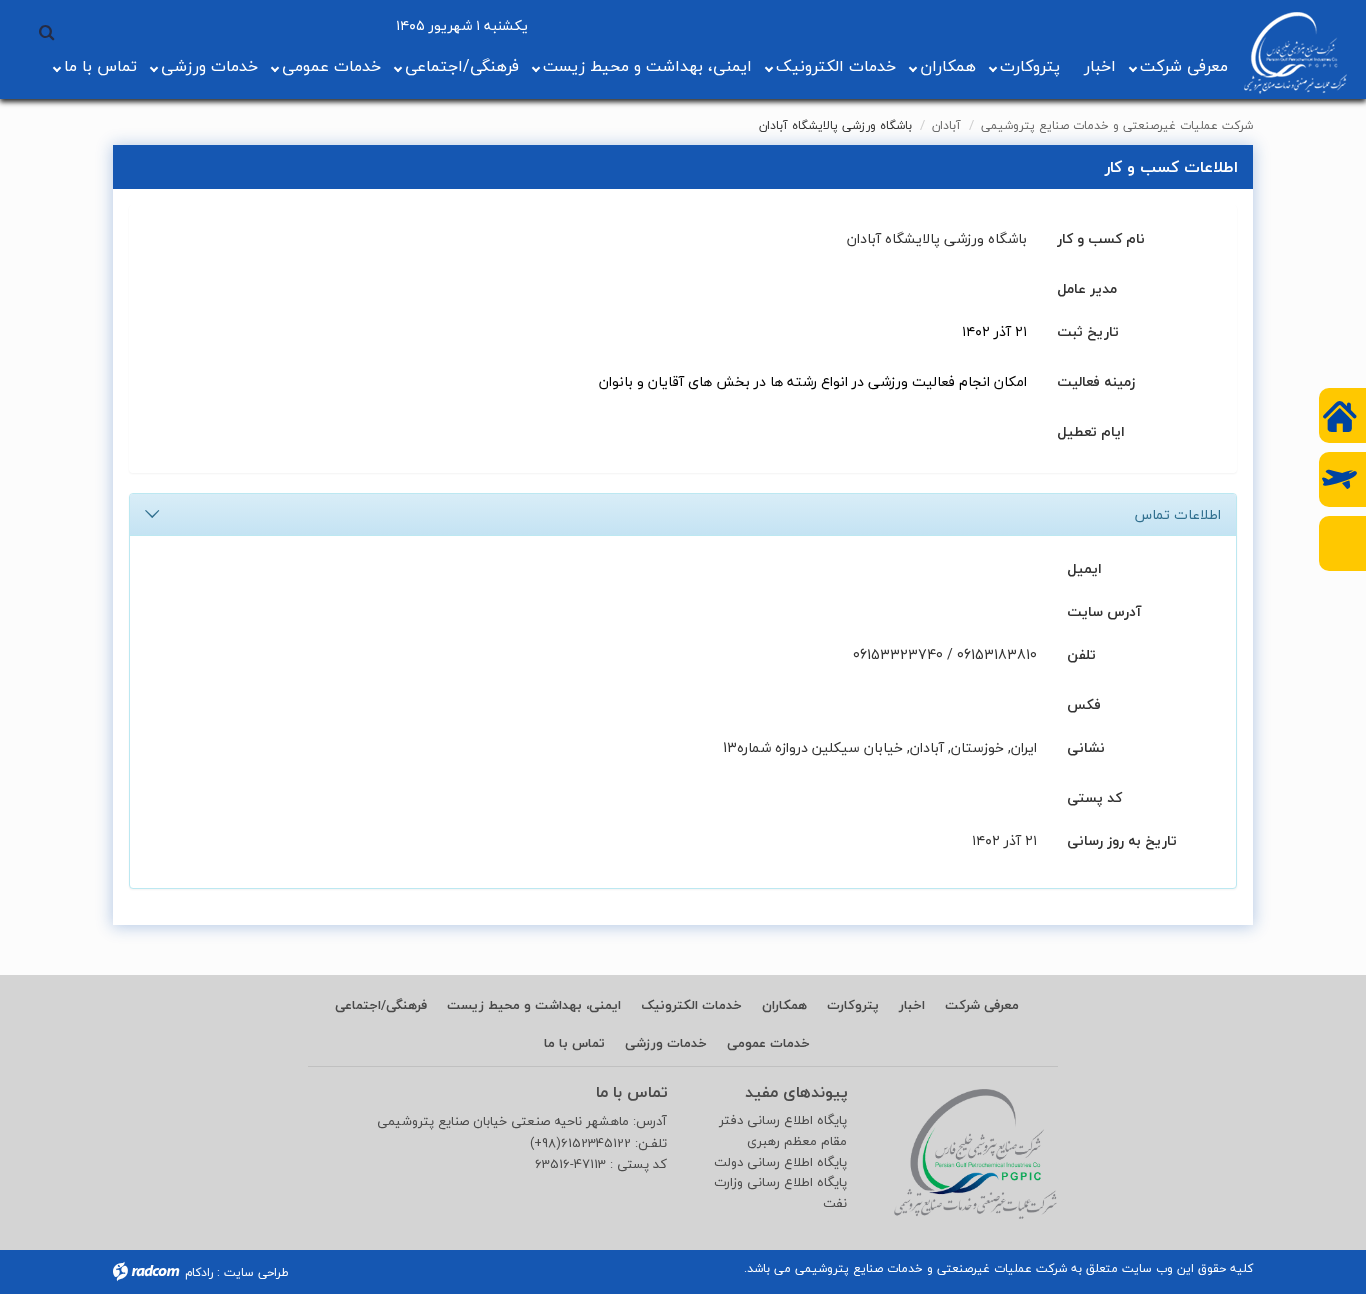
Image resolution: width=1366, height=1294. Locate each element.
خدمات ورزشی (209, 66)
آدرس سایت (1104, 610)
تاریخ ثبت (1088, 330)
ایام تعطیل (1091, 430)
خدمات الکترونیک (836, 66)
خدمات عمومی (331, 66)
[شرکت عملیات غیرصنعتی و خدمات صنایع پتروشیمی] (1295, 53)
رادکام (199, 1272)
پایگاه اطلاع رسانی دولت (780, 1162)
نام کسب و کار (1101, 237)
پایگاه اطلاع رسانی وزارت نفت (780, 1193)
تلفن (1081, 653)
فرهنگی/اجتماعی (462, 66)
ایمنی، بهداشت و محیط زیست (647, 66)
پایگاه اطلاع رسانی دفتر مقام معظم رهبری (783, 1131)
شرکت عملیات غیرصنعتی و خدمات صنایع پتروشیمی (1117, 125)
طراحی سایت (256, 1272)
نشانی (1086, 746)
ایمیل (1084, 567)
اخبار (1100, 66)
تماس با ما (100, 66)
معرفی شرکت (1184, 66)
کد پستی (1094, 796)
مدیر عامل (1087, 287)
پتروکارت (1030, 66)
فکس (1084, 703)
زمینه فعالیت (1096, 380)
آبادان (946, 125)
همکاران (948, 66)
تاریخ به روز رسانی (1122, 839)
